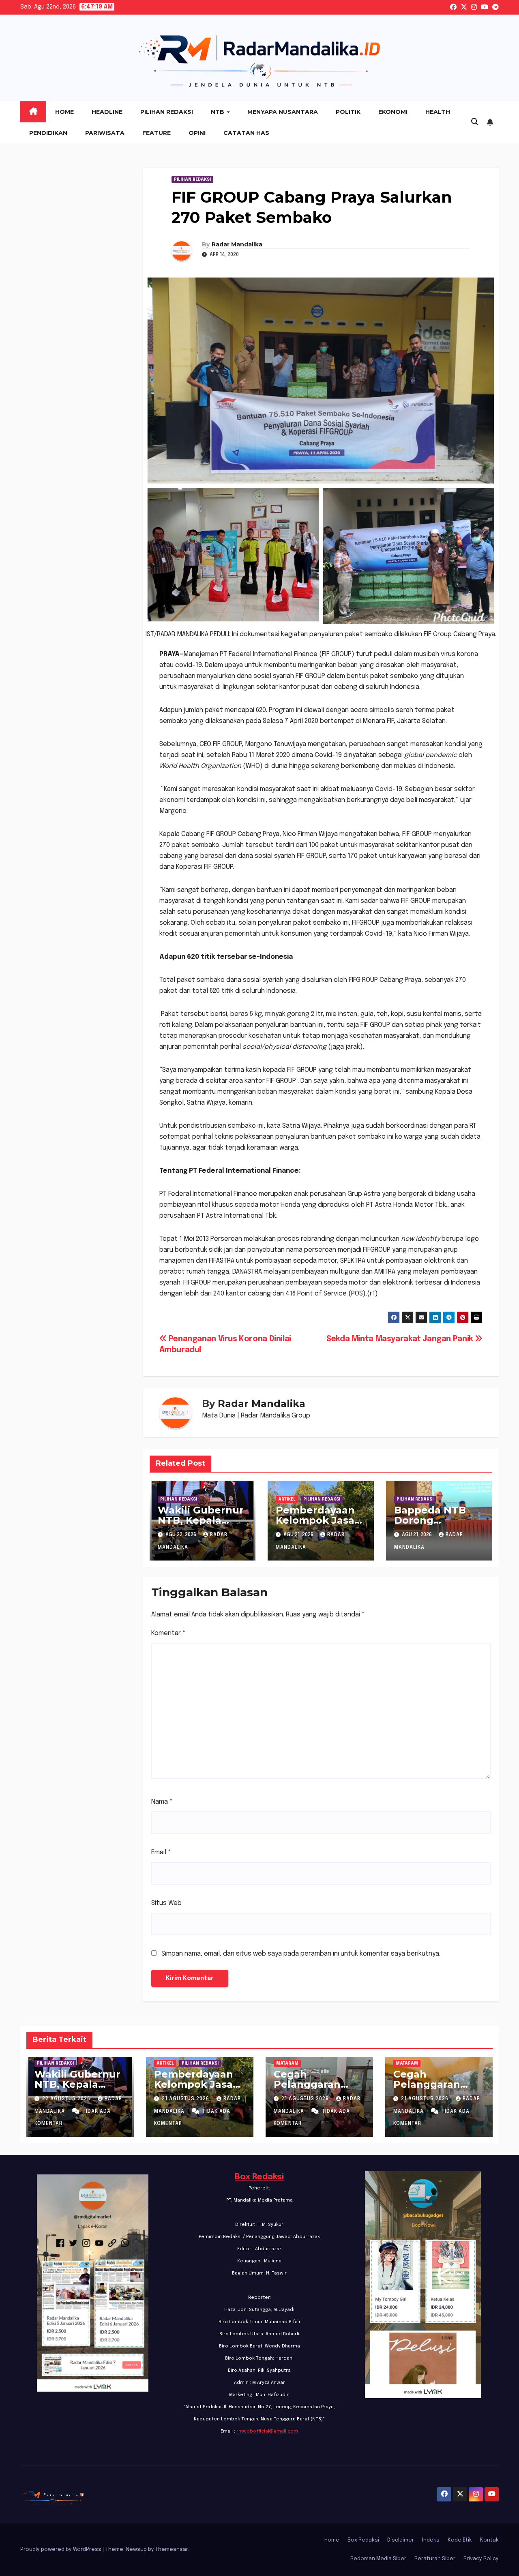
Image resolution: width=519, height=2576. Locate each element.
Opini (197, 133)
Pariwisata (105, 133)
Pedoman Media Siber (378, 2559)
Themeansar (172, 2549)
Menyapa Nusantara (283, 112)
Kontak (489, 2540)
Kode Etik (460, 2540)
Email (161, 1852)
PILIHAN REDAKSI (192, 180)
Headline (107, 112)
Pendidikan (48, 133)
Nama (162, 1802)
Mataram (287, 2063)
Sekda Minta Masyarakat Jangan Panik (401, 1339)
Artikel (287, 1499)
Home (64, 112)
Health (438, 112)
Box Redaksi (259, 2177)
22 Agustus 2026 (67, 2099)
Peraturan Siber (435, 2559)
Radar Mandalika (237, 244)
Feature (157, 133)
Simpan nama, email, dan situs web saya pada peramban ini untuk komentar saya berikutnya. (301, 1954)
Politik (348, 112)
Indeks (431, 2540)
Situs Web (166, 1903)
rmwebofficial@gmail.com (267, 2431)
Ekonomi (393, 112)
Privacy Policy (481, 2559)
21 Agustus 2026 (186, 2099)
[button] (475, 122)
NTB (218, 112)
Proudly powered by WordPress (61, 2549)
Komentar (168, 1633)
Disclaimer (401, 2540)
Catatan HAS (246, 133)
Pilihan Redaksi (167, 112)
